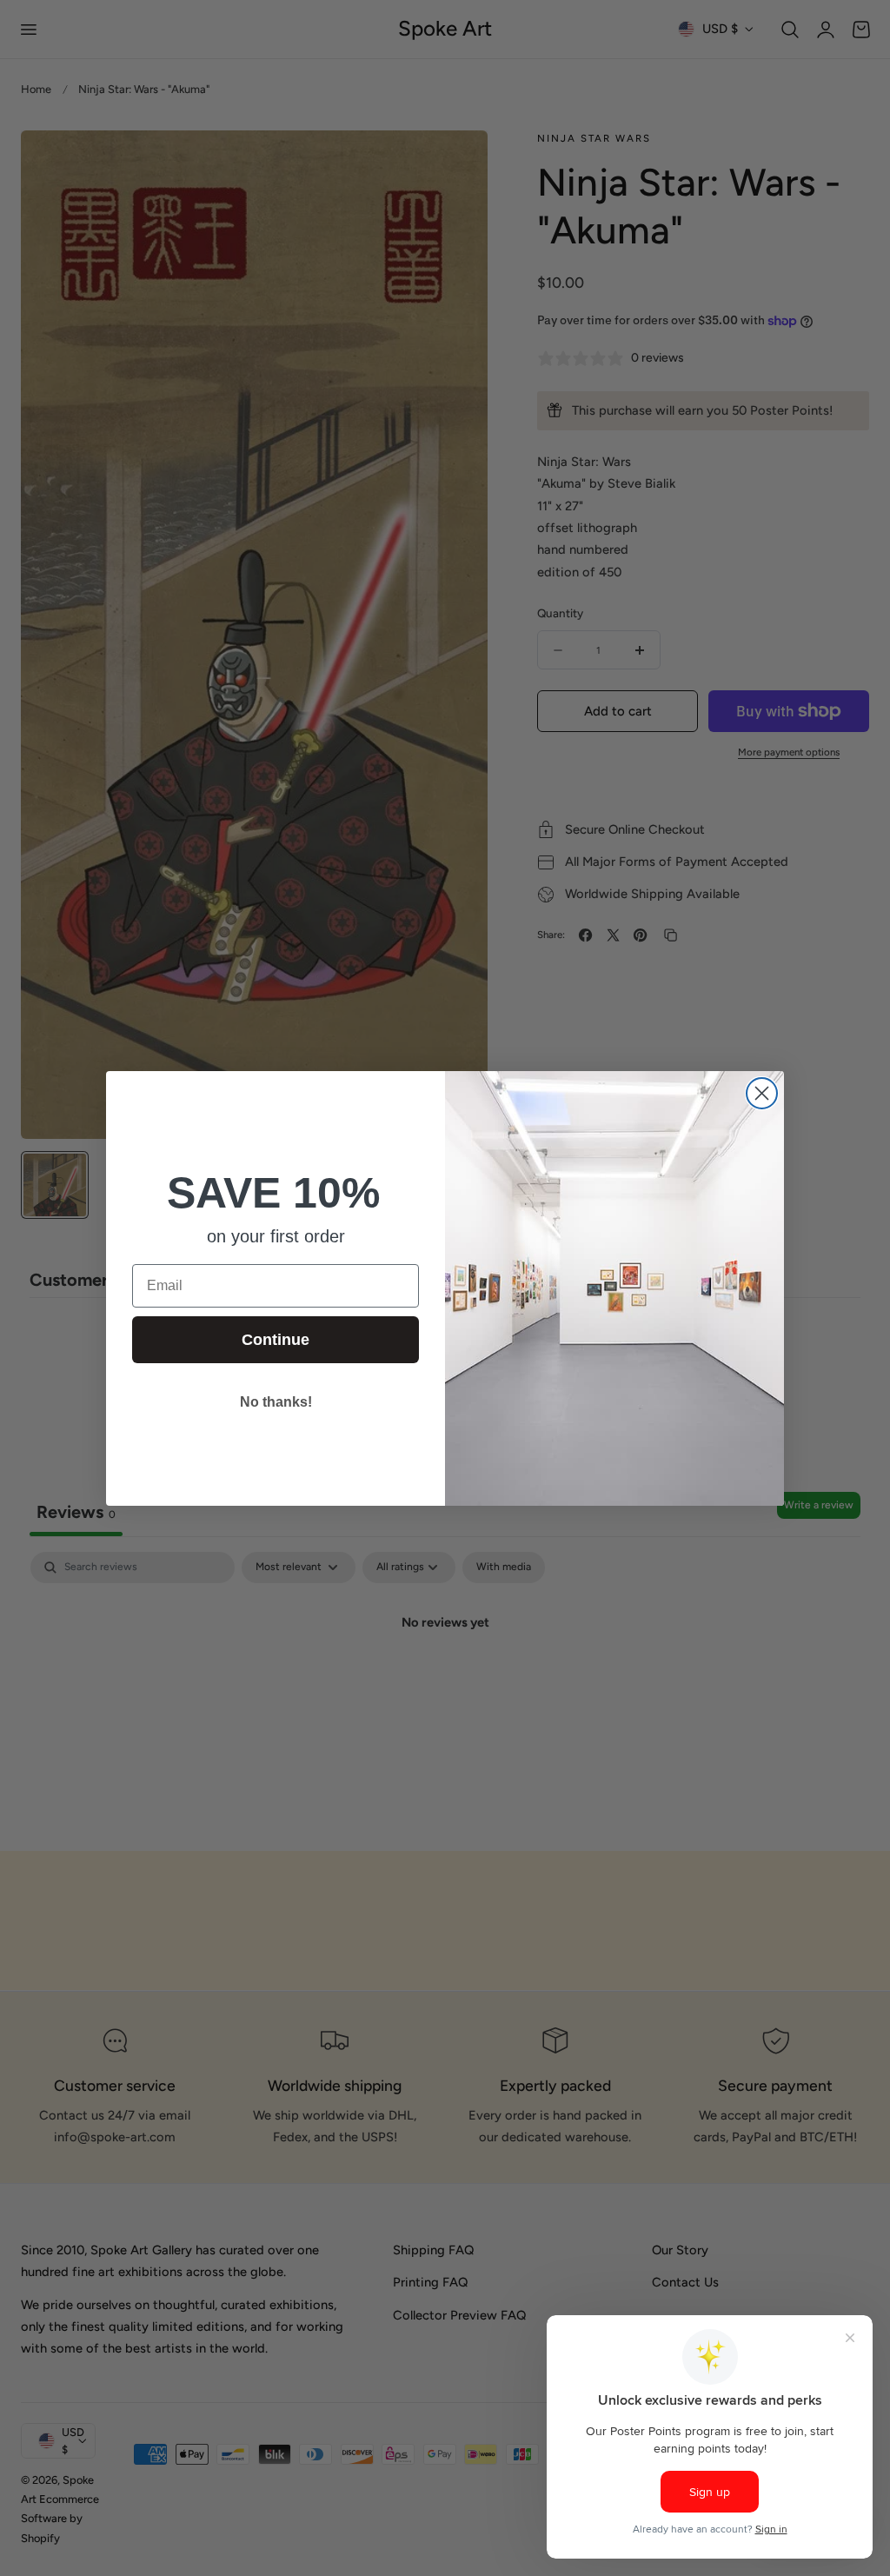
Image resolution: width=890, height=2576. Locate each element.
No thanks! (276, 1402)
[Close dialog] (762, 1093)
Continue (276, 1340)
